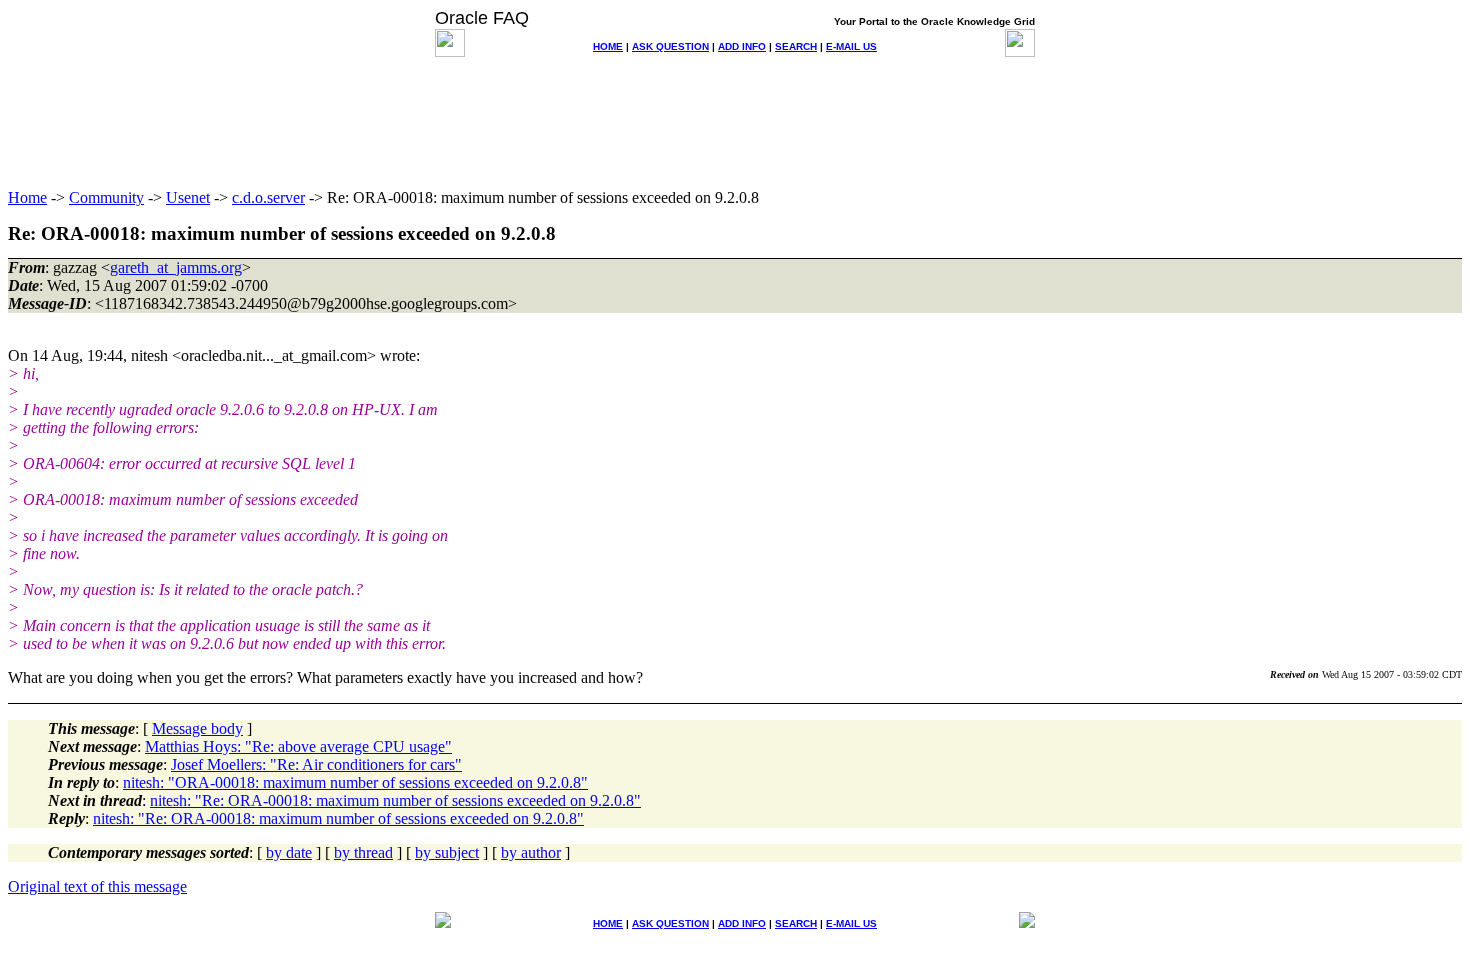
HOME (608, 46)
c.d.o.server (268, 197)
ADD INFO (742, 46)
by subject (447, 852)
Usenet (188, 197)
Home (27, 197)
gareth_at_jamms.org (176, 267)
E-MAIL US (851, 46)
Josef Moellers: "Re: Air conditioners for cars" (316, 764)
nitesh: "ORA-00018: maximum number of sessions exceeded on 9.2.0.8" (355, 782)
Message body (197, 728)
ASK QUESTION (670, 46)
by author (531, 852)
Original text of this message (97, 886)
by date (289, 852)
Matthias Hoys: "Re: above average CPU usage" (298, 746)
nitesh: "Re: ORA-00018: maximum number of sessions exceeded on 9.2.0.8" (395, 800)
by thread (363, 852)
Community (106, 197)
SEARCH (796, 46)
